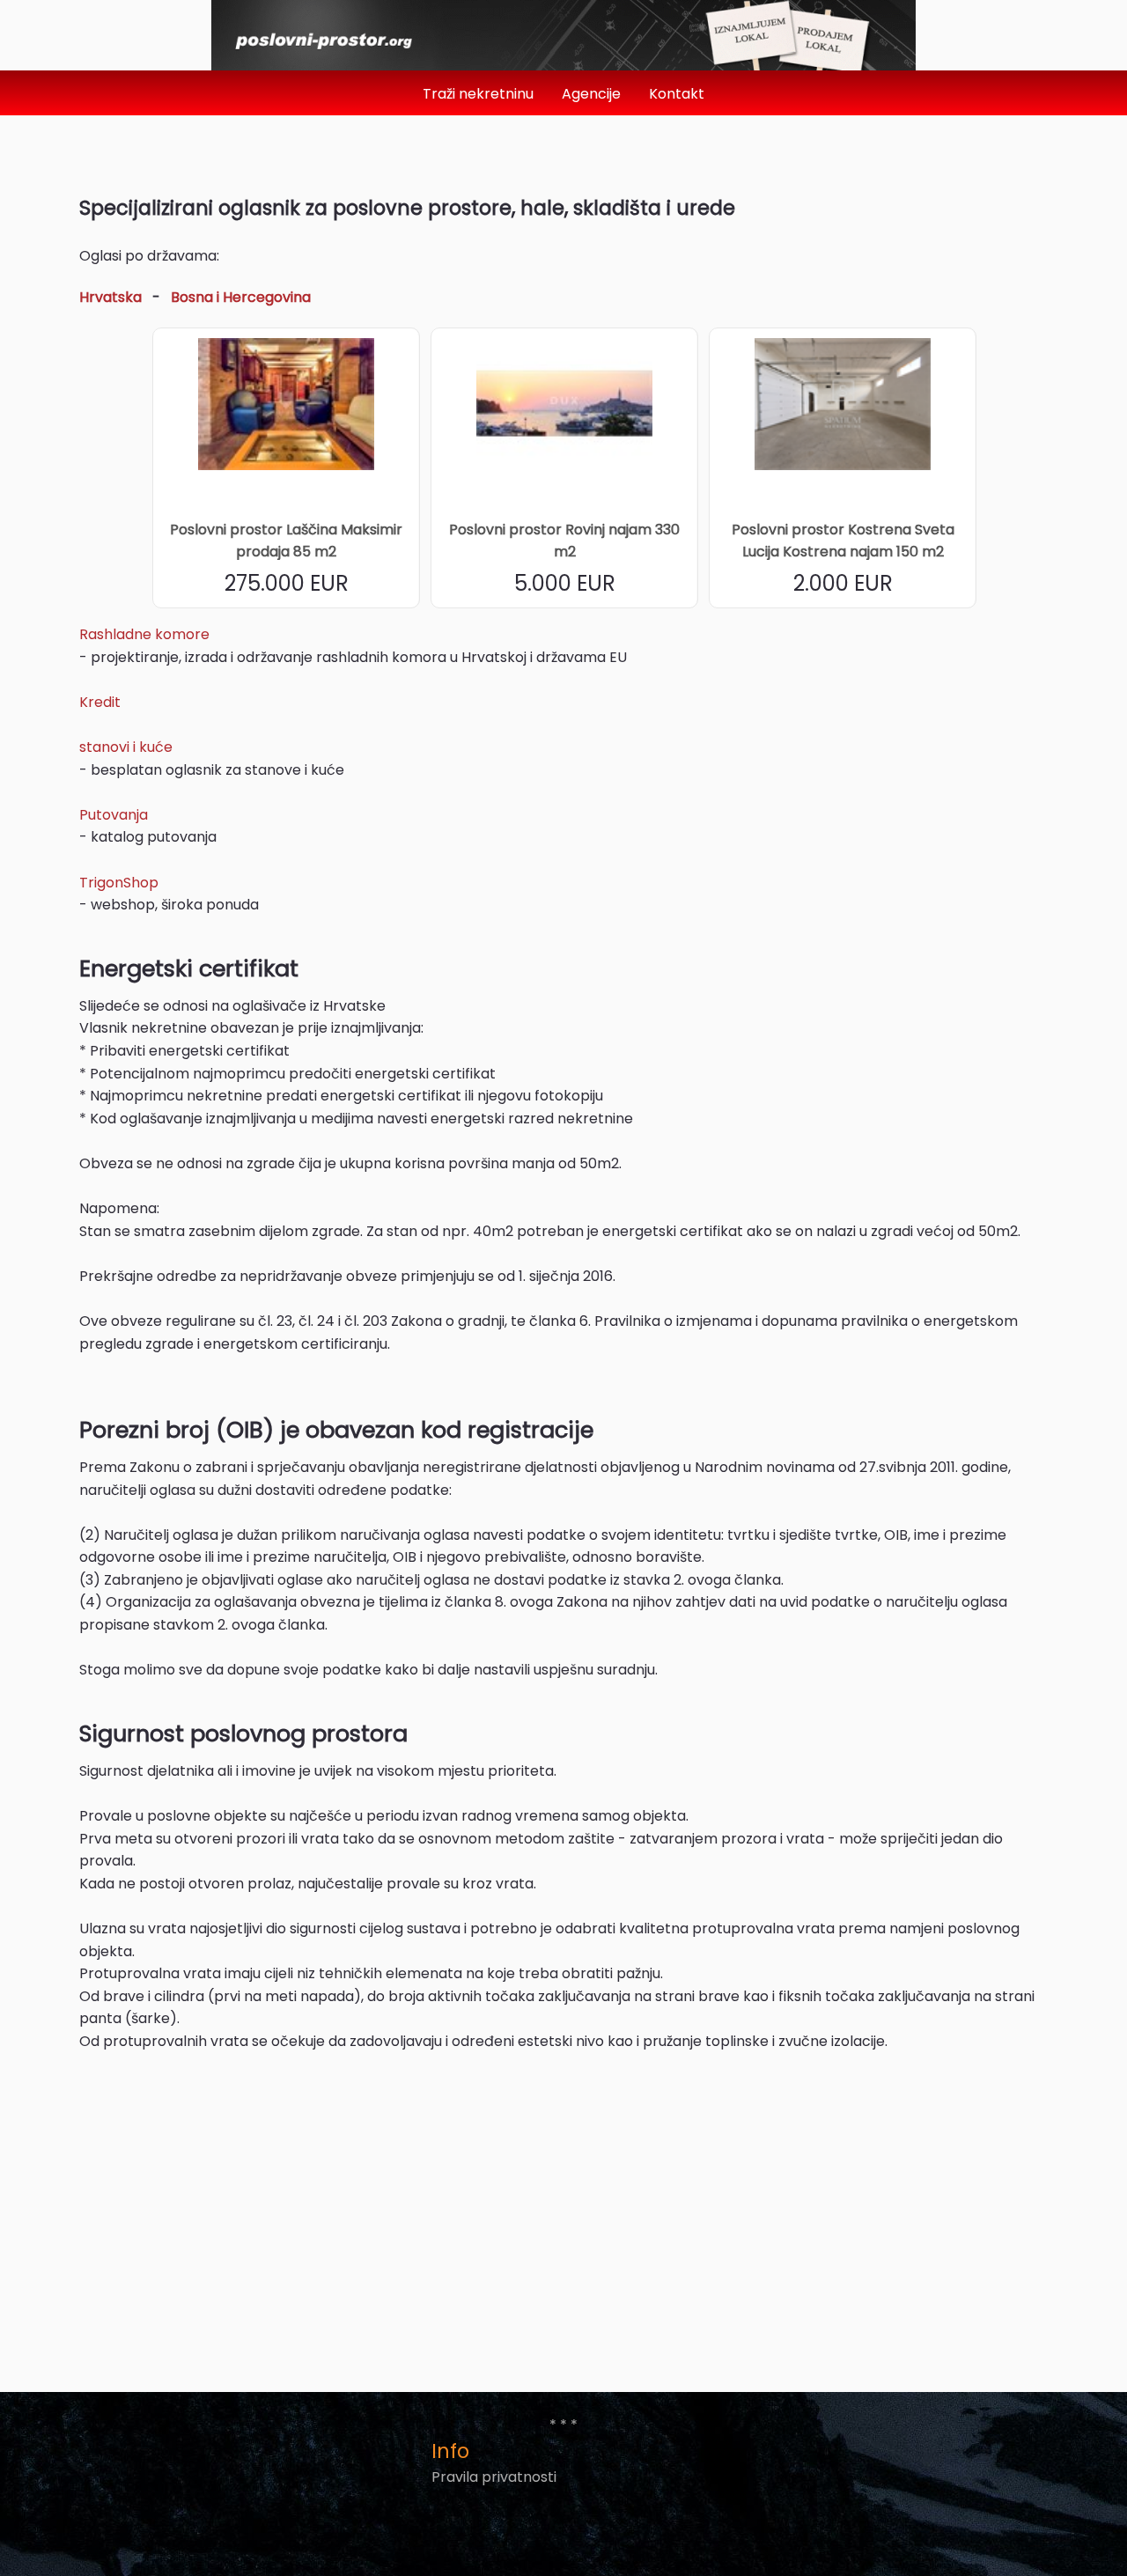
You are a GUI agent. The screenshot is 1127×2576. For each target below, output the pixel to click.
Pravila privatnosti (494, 2477)
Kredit (100, 702)
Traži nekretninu (478, 94)
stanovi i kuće (126, 747)
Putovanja (114, 815)
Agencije (591, 94)
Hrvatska (110, 297)
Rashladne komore (144, 634)
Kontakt (677, 94)
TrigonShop (119, 883)
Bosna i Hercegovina (241, 297)
